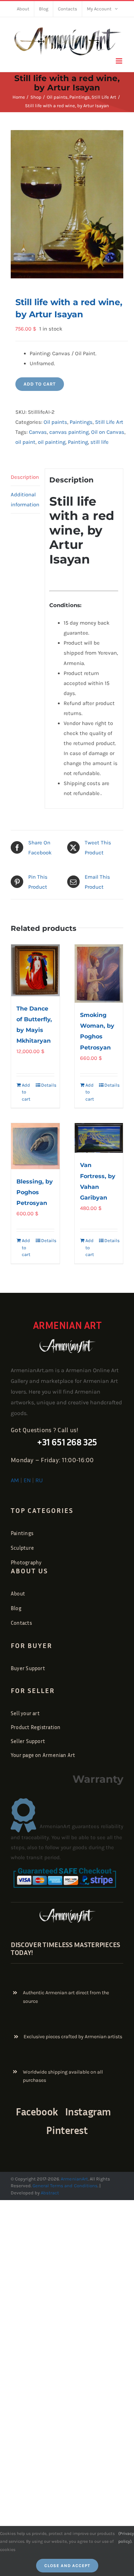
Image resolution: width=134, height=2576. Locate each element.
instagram (88, 2111)
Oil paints (55, 422)
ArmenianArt (74, 2179)
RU (39, 1480)
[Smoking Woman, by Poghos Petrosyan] (99, 974)
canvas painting (69, 432)
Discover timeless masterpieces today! (65, 1948)
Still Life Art (109, 422)
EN (27, 1480)
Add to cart (40, 384)
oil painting (52, 442)
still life (100, 442)
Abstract (49, 2193)
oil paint (25, 442)
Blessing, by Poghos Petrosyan (35, 1192)
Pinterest (67, 2130)
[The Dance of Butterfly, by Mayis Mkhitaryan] (35, 970)
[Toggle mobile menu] (120, 61)
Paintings (81, 422)
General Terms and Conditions (65, 2186)
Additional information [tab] (25, 500)
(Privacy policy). (126, 2537)
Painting (78, 442)
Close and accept (67, 2566)
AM (15, 1480)
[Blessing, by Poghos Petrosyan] (35, 1146)
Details (48, 1085)
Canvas (38, 432)
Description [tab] (25, 477)
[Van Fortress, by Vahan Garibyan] (99, 1138)
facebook (37, 2111)
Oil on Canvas (108, 432)
